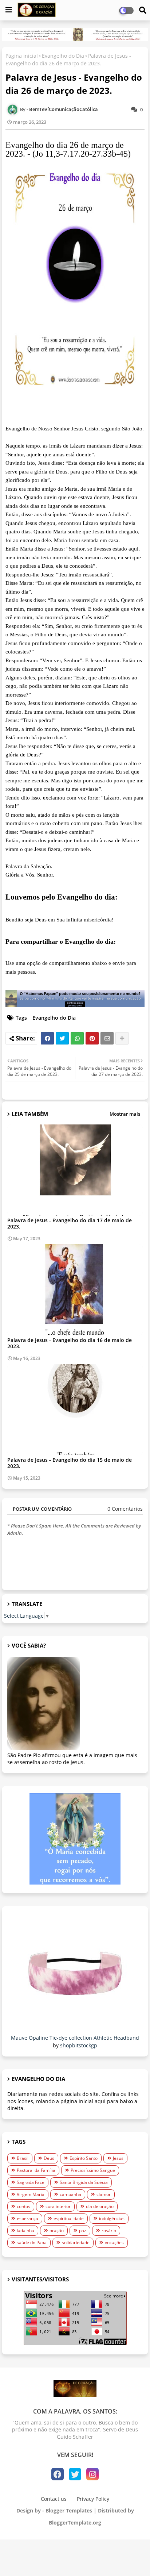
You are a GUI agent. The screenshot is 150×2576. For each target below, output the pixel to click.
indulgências (112, 2218)
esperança (27, 2218)
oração (57, 2230)
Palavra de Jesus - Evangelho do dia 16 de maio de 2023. (70, 1343)
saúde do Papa (32, 2242)
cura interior (58, 2206)
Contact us (54, 2499)
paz (83, 2230)
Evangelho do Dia (63, 56)
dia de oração (100, 2206)
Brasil (23, 2158)
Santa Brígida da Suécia (84, 2182)
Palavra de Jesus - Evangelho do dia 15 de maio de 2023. (70, 1463)
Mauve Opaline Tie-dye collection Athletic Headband (75, 2038)
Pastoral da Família (36, 2170)
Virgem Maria (31, 2194)
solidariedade (76, 2242)
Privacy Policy (93, 2499)
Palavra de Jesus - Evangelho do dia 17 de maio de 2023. (70, 1223)
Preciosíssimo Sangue (93, 2170)
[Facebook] (47, 1038)
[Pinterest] (92, 1038)
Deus (49, 2158)
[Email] (107, 1038)
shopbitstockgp (79, 2045)
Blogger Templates (69, 2510)
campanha (70, 2194)
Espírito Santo (84, 2158)
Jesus (118, 2158)
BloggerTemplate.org (75, 2523)
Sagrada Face (31, 2182)
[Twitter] (62, 1038)
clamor (104, 2194)
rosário (109, 2230)
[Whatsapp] (77, 1038)
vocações (114, 2242)
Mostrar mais (125, 1114)
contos (23, 2206)
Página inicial (22, 56)
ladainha (25, 2230)
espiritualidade (69, 2218)
